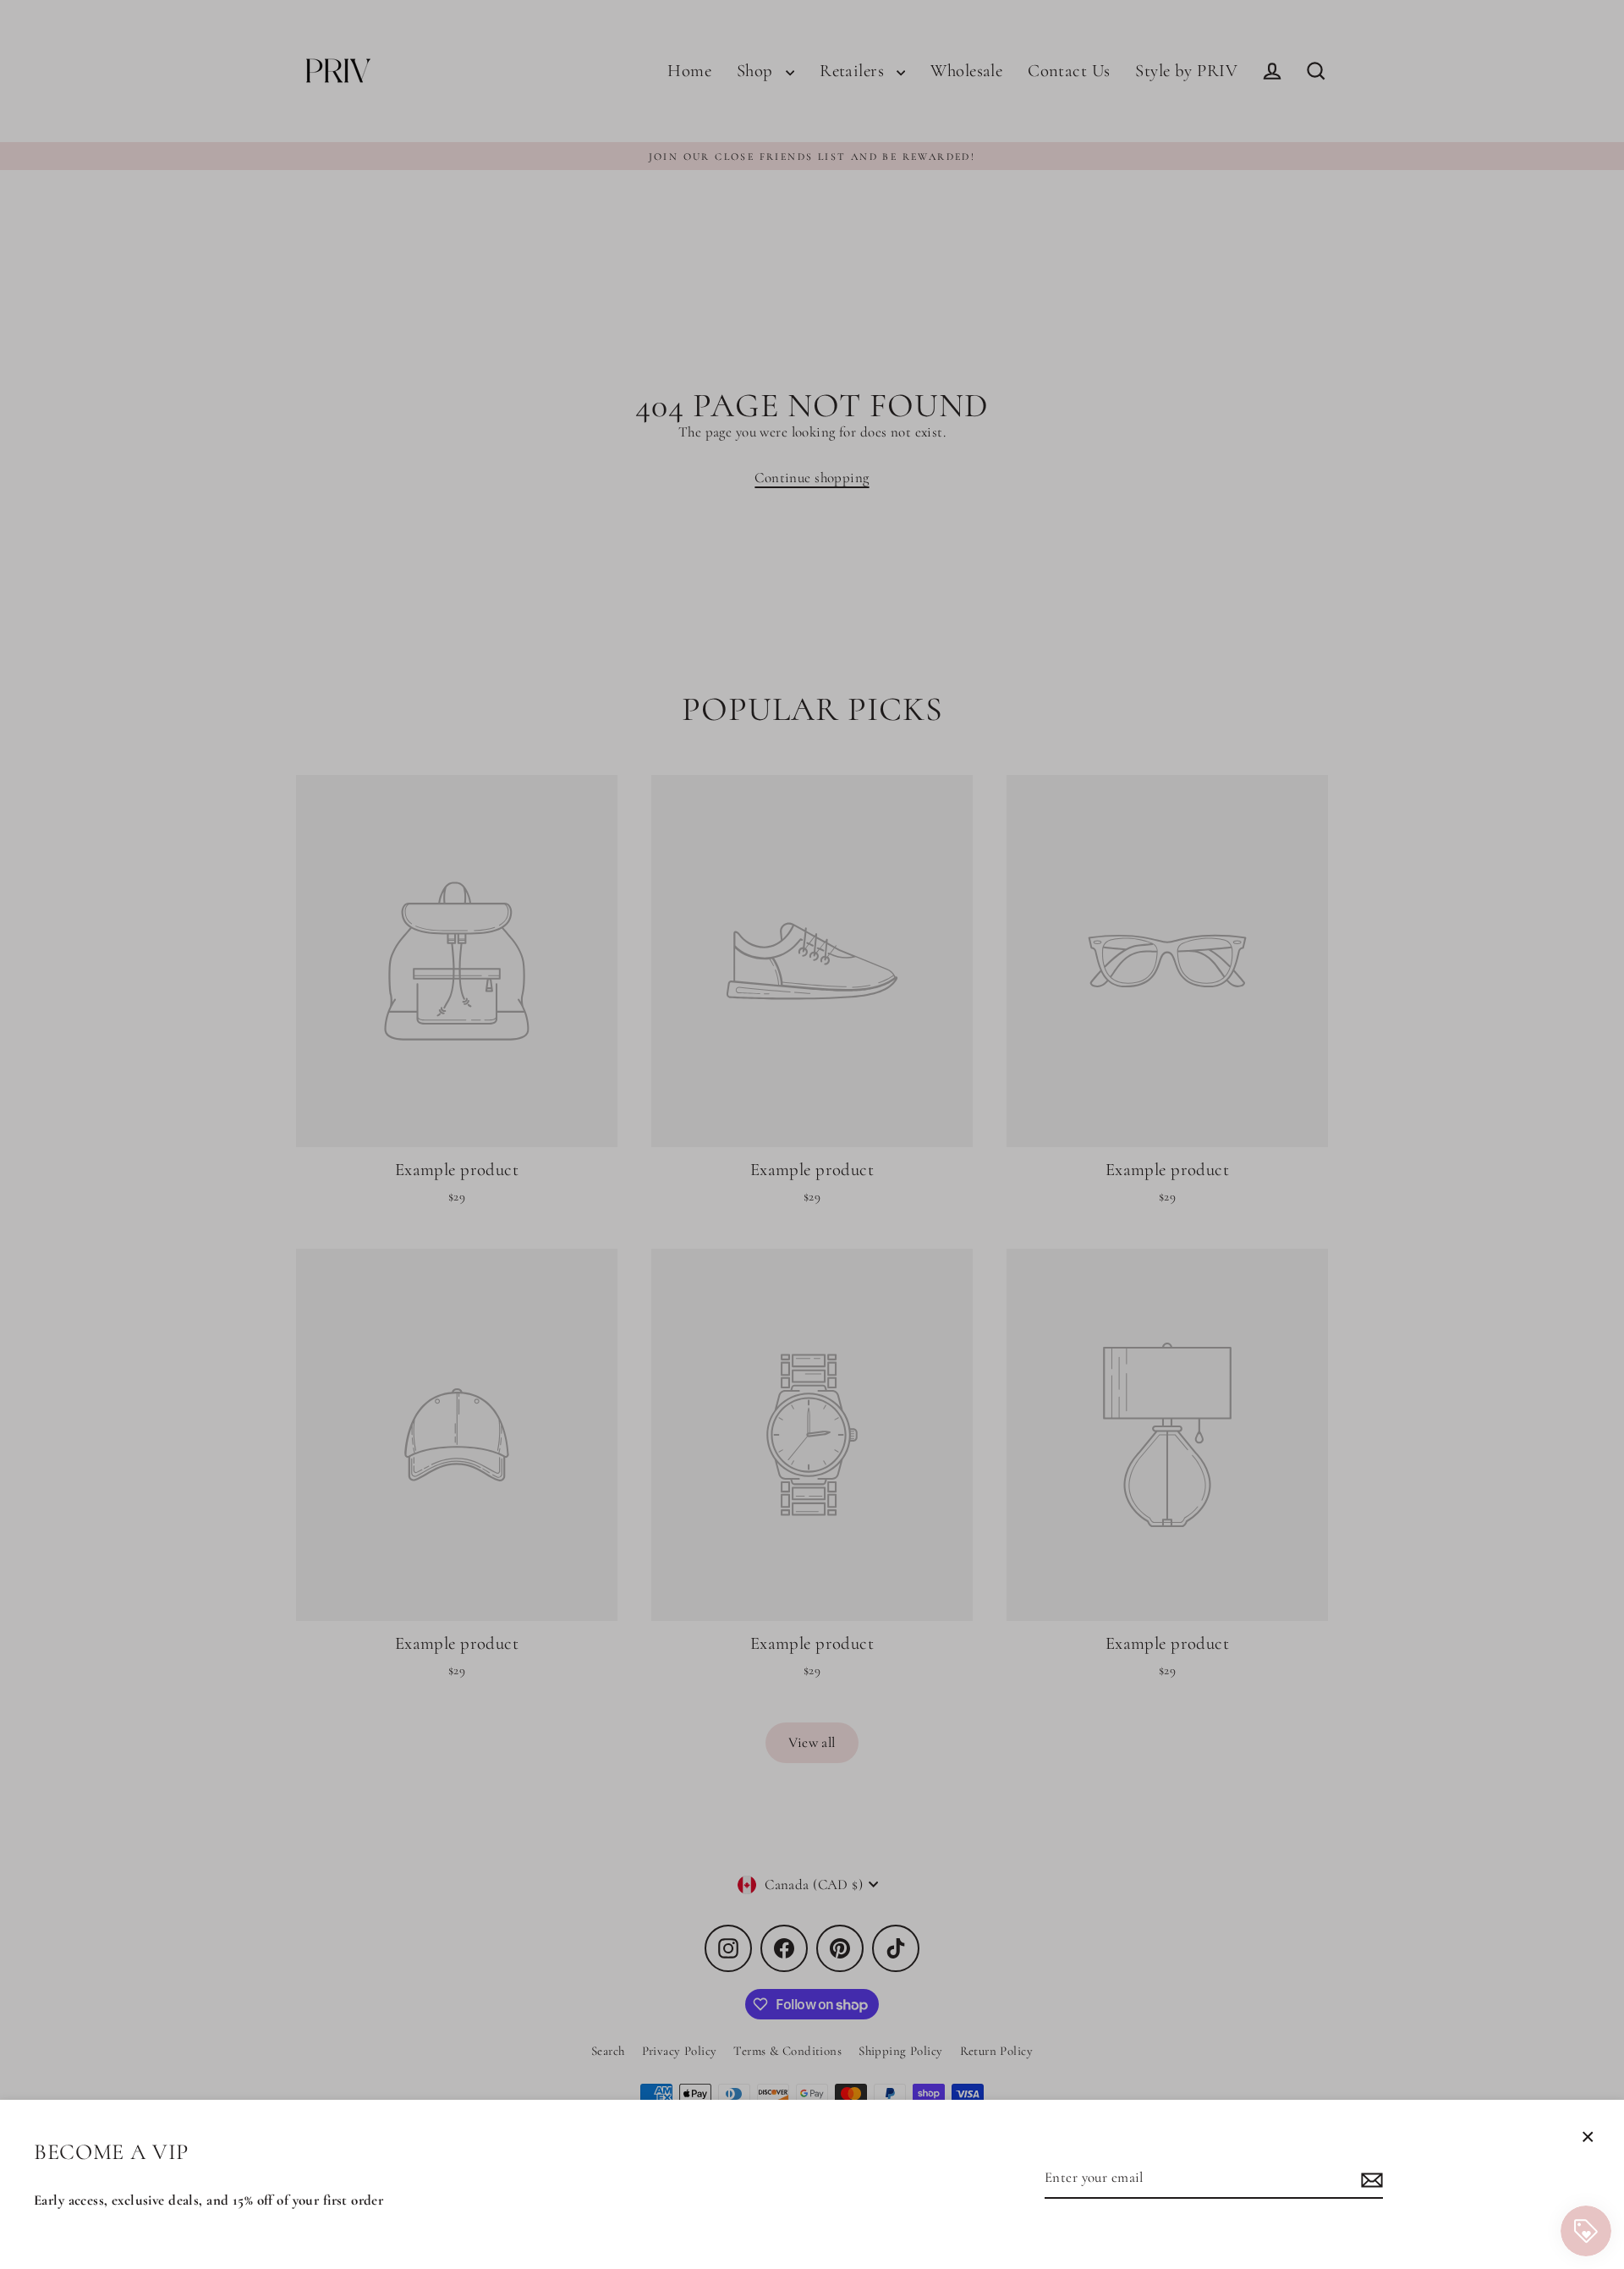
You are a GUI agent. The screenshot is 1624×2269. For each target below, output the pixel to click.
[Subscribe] (1369, 2179)
